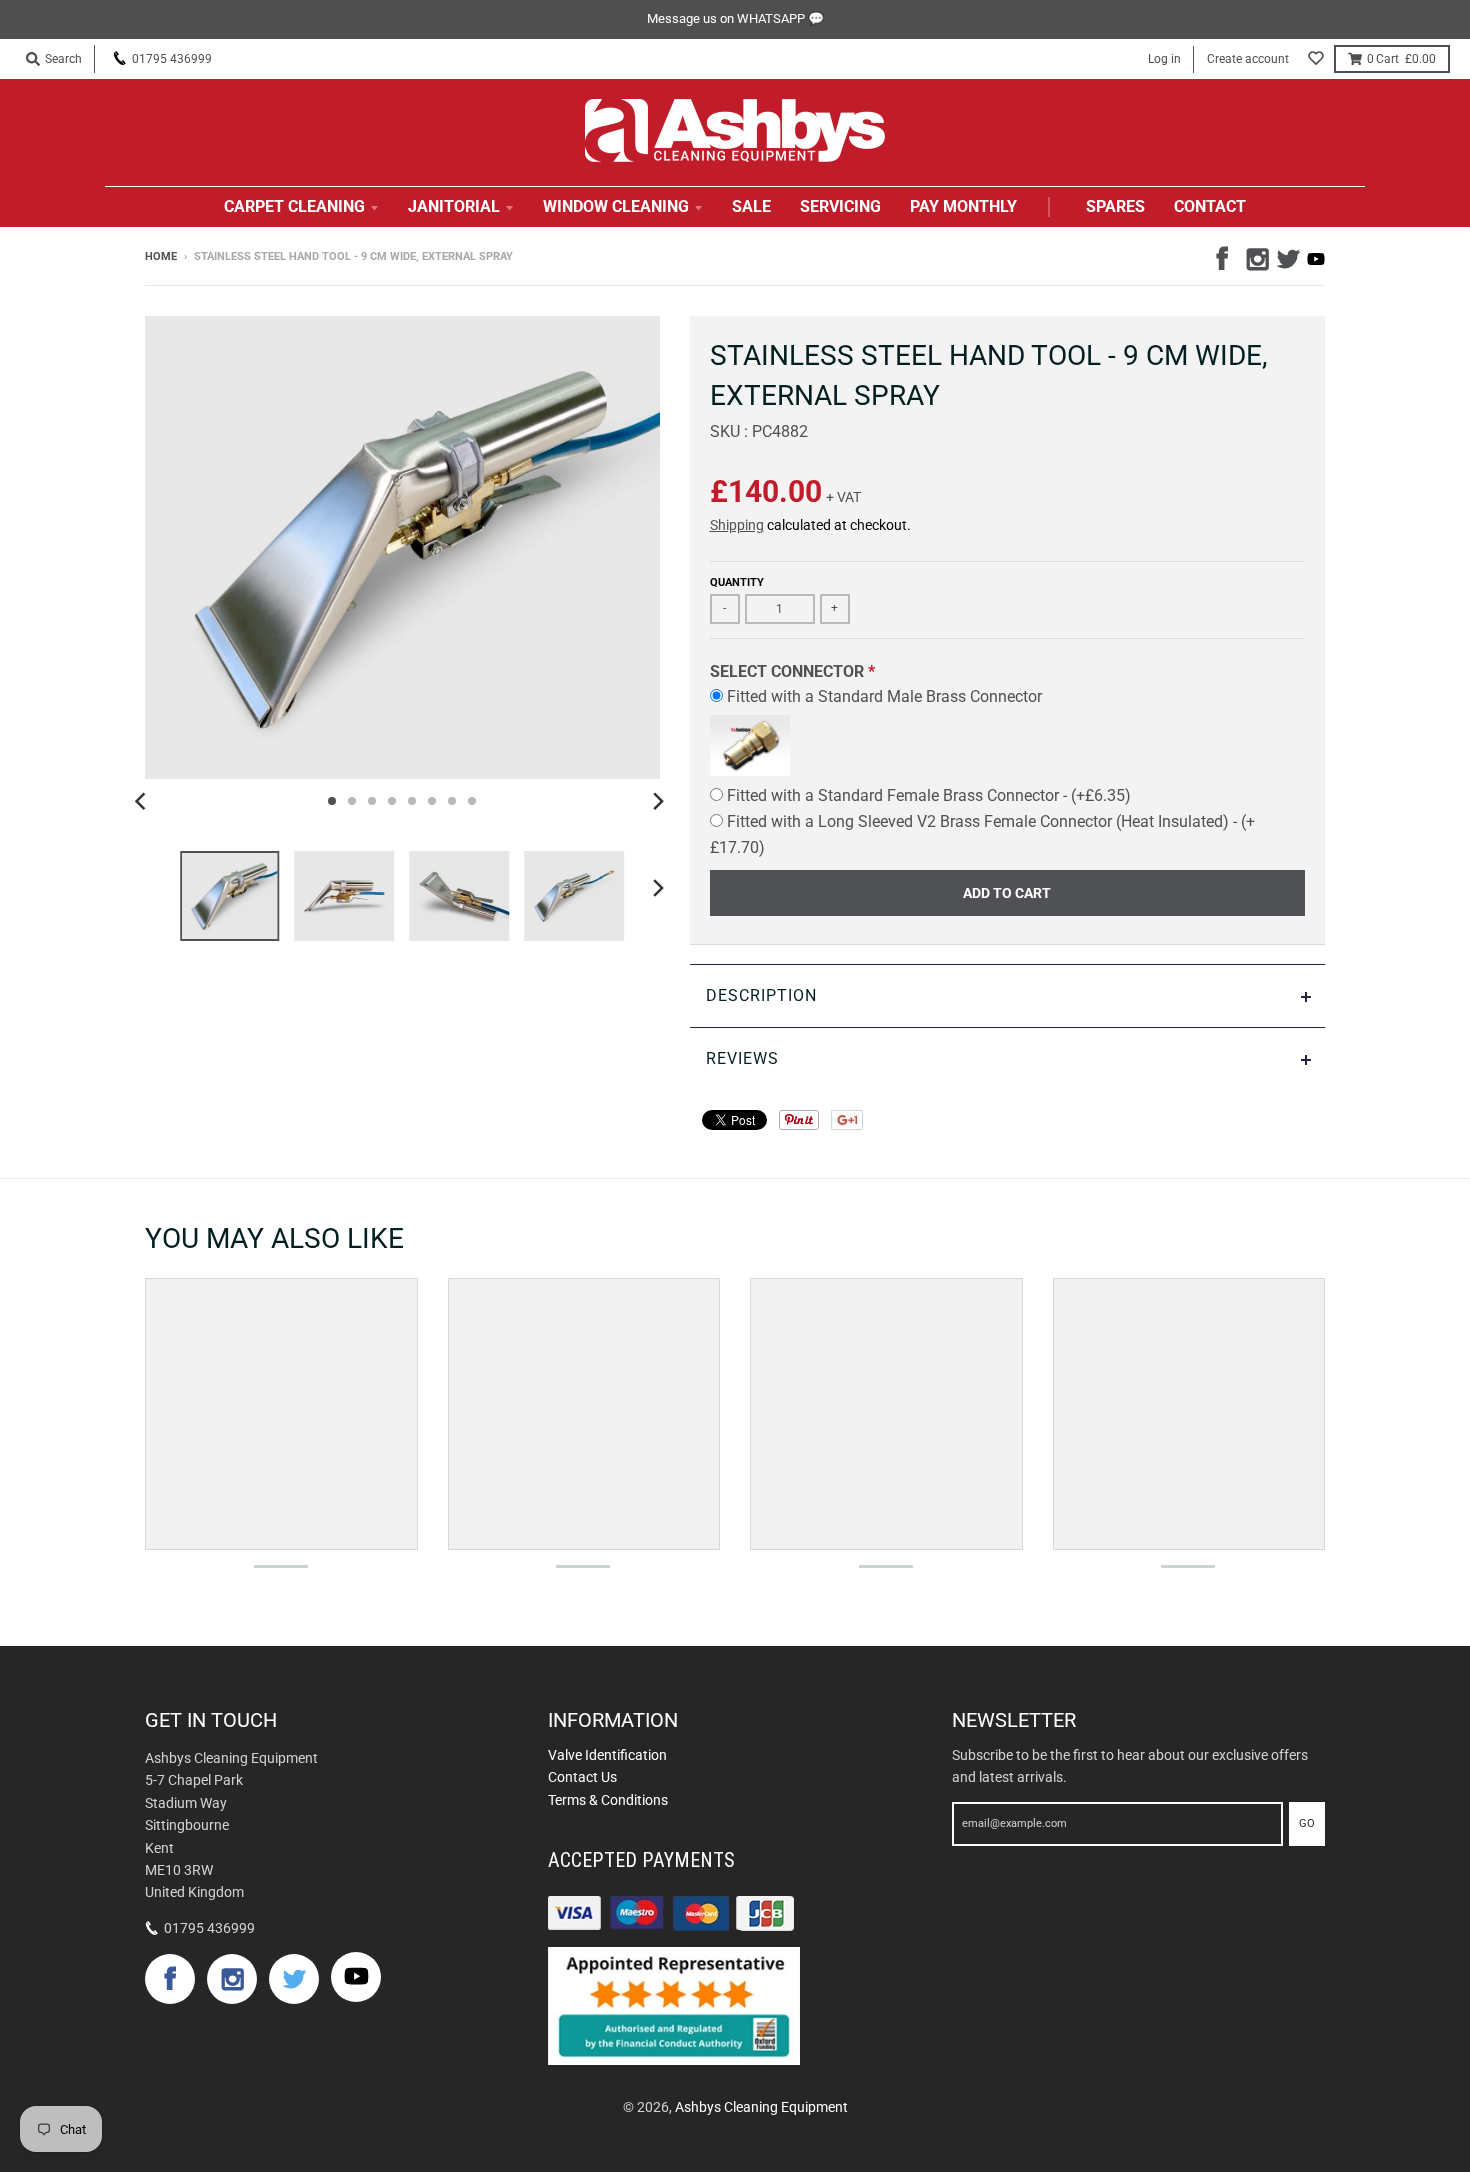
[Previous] (143, 801)
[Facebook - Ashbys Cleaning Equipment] (1226, 256)
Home (161, 256)
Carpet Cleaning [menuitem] (294, 206)
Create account (1248, 59)
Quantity (737, 582)
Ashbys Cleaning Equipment (761, 2107)
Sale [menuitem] (751, 206)
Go (1307, 1823)
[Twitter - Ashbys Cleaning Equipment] (1286, 256)
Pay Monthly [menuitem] (963, 206)
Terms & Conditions (608, 1800)
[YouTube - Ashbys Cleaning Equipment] (1316, 259)
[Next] (658, 801)
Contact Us (582, 1777)
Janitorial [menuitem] (454, 206)
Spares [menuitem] (1115, 206)
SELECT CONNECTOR (787, 671)
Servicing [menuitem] (840, 206)
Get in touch (211, 1720)
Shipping (737, 525)
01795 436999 (172, 59)
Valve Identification (607, 1755)
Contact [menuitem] (1210, 206)
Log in (1164, 59)
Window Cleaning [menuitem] (616, 206)
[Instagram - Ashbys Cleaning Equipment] (1256, 256)
